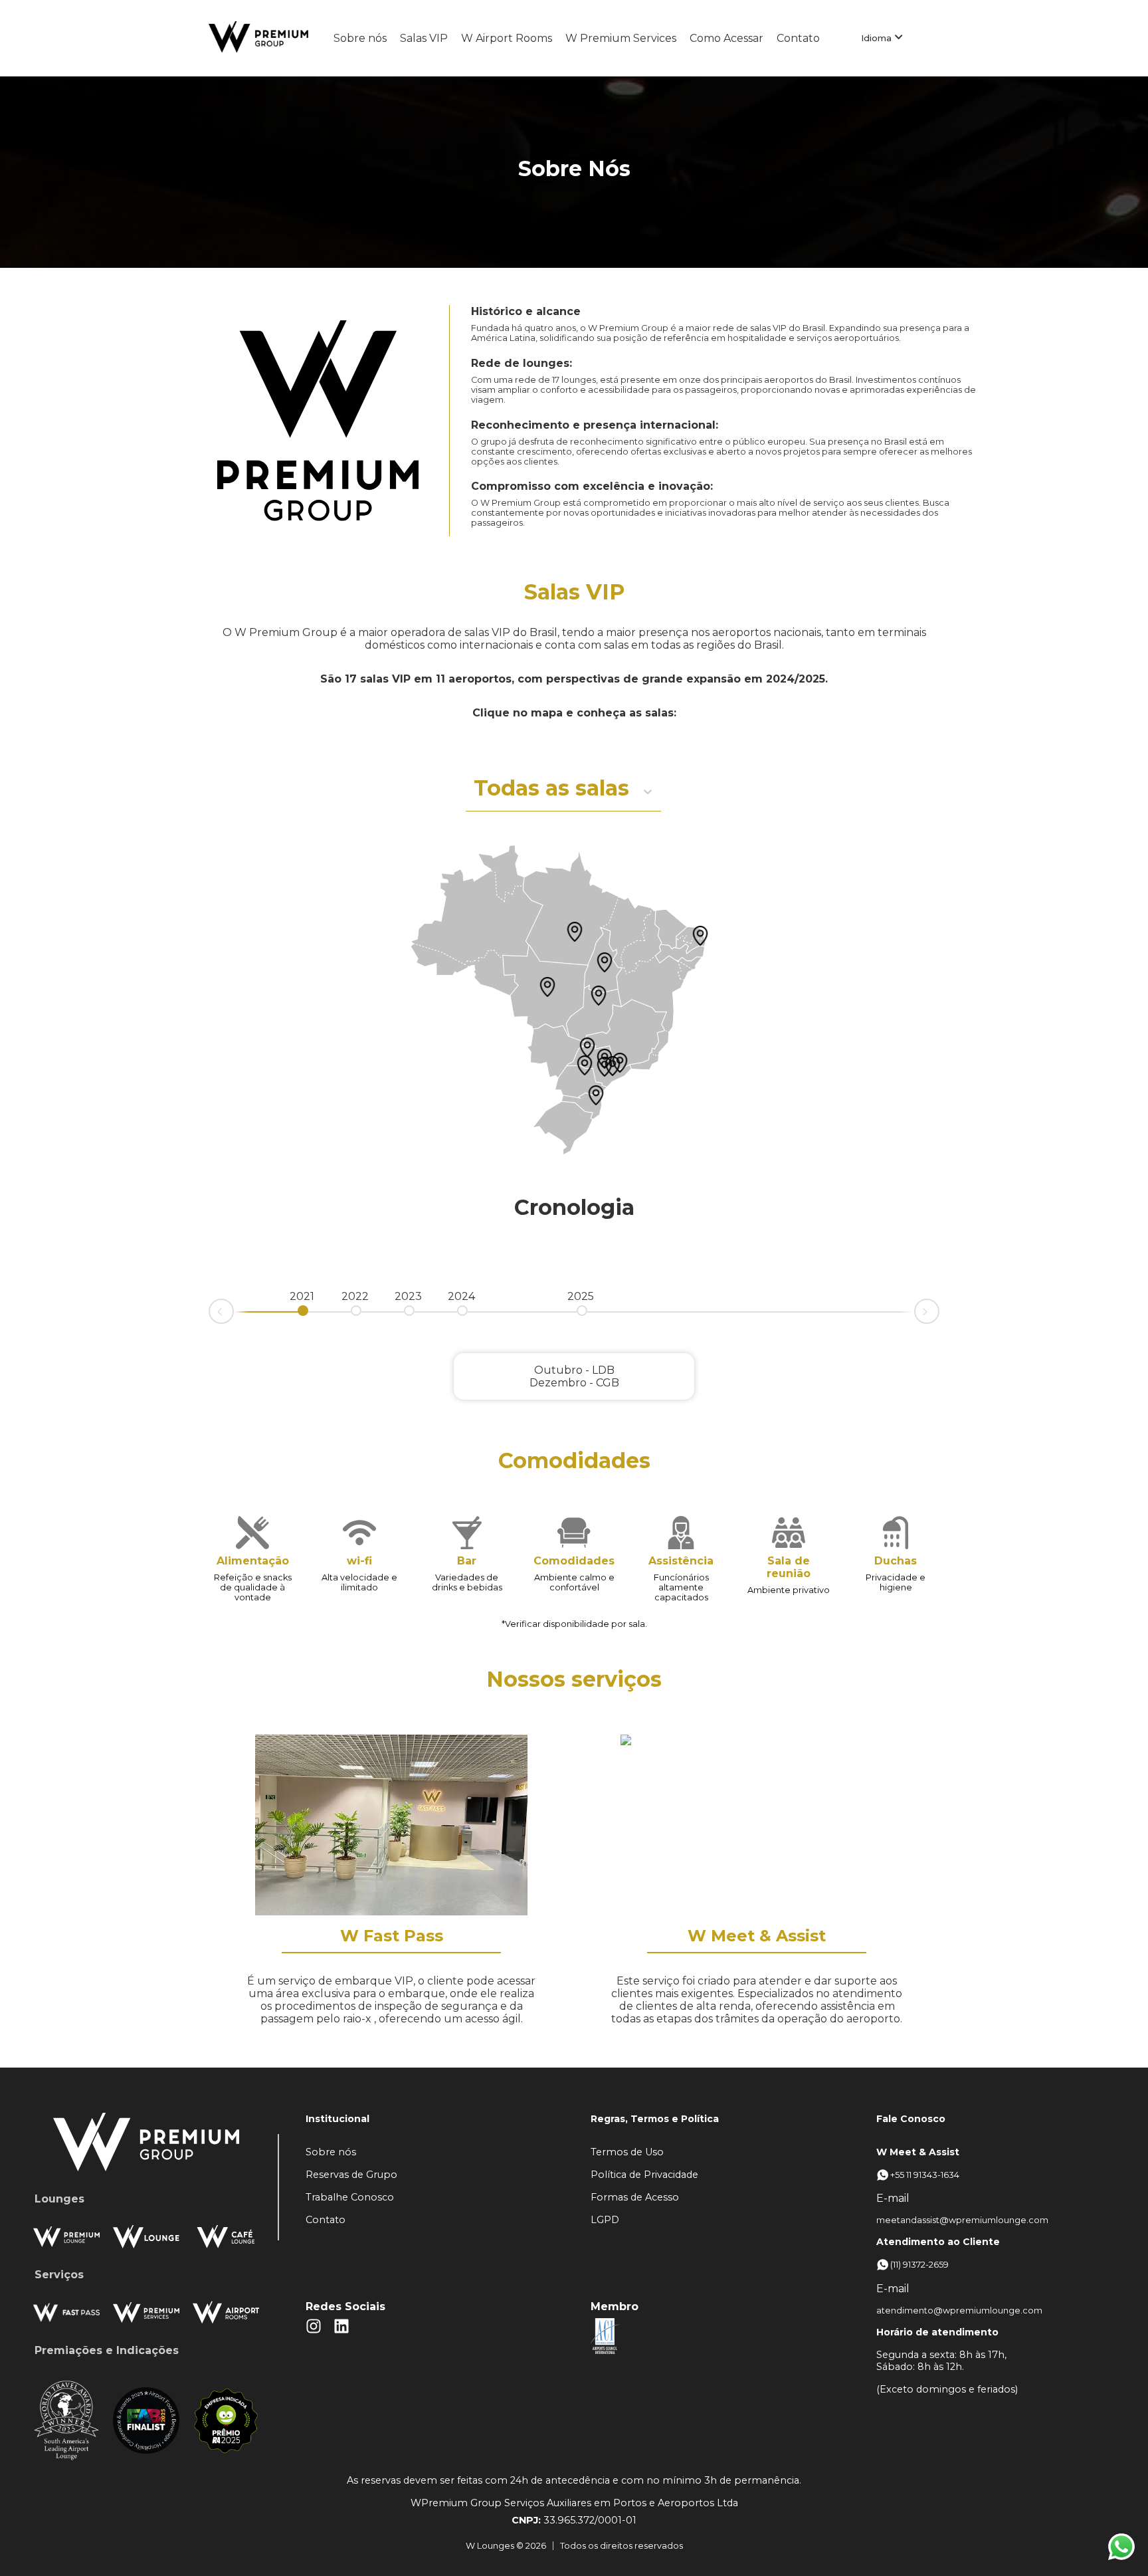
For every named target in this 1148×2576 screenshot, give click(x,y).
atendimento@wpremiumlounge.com (956, 2310)
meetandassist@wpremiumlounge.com (956, 2220)
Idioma (878, 39)
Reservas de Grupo (351, 2175)
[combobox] (475, 791)
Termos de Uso (627, 2152)
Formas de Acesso (635, 2197)
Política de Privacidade (644, 2175)
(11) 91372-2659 (919, 2265)
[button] (605, 1067)
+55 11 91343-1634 (925, 2175)
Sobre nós (360, 38)
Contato (798, 38)
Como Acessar (726, 38)
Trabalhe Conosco (350, 2197)
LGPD (605, 2220)
